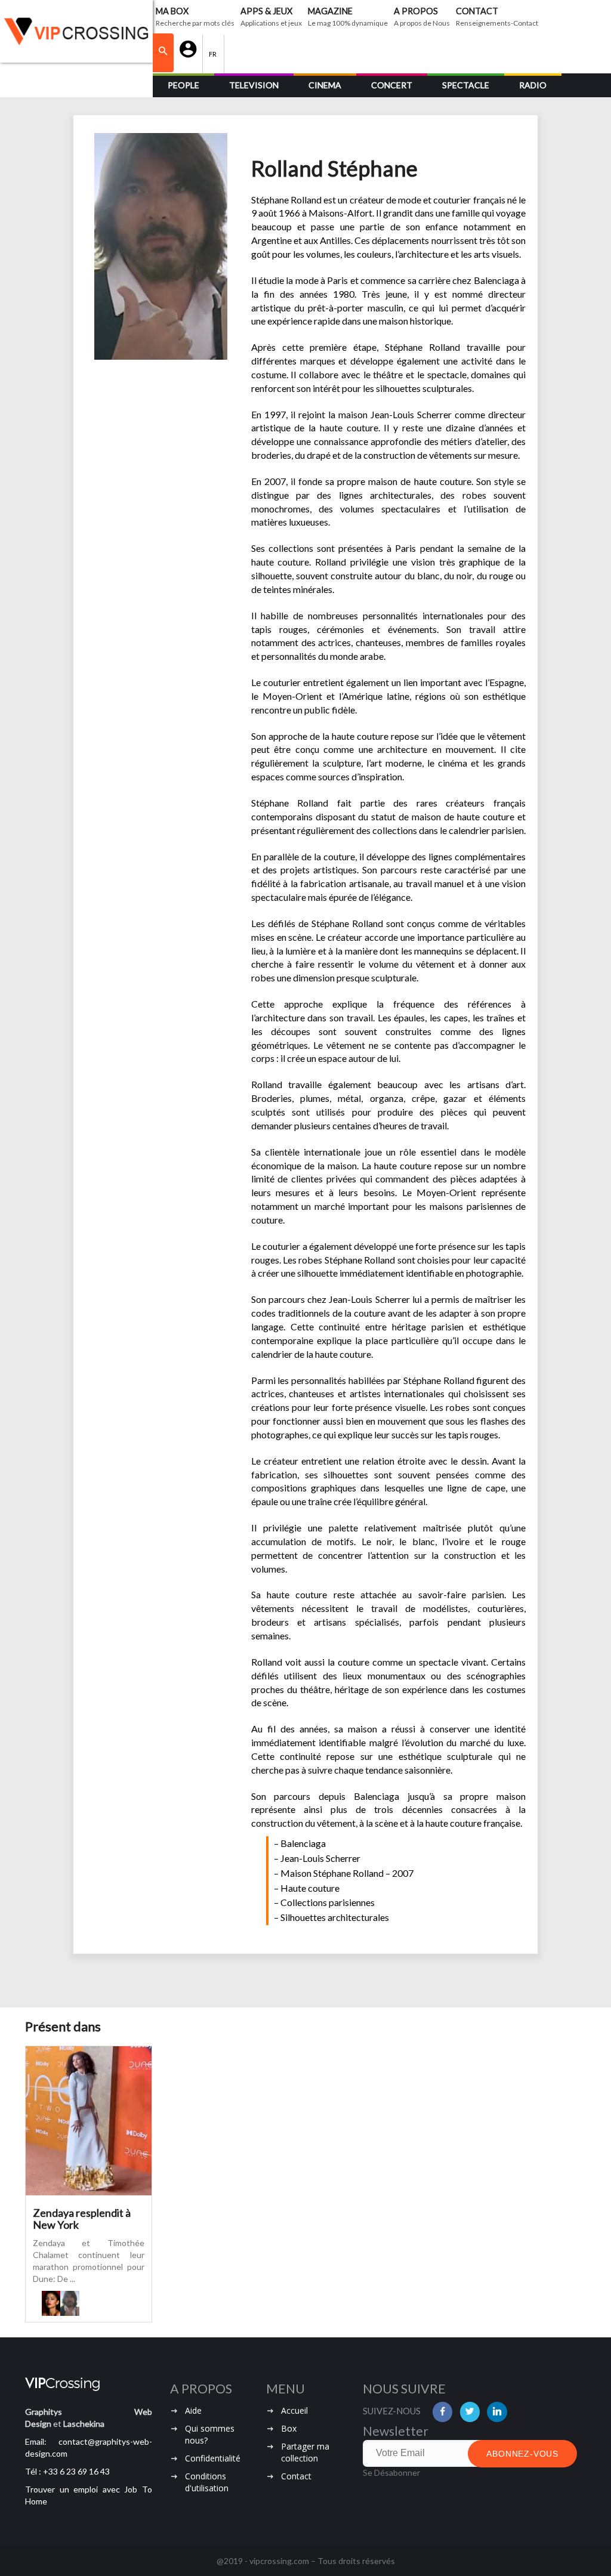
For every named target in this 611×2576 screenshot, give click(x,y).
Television (254, 85)
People (183, 85)
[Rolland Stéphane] (70, 2303)
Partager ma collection (305, 2452)
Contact (296, 2476)
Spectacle (466, 85)
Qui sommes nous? (210, 2434)
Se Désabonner (391, 2472)
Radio (533, 85)
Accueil (294, 2410)
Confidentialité (213, 2458)
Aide (193, 2410)
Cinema (325, 85)
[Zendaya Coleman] (51, 2303)
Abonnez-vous (522, 2454)
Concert (392, 85)
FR (213, 54)
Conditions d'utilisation (207, 2482)
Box (289, 2428)
